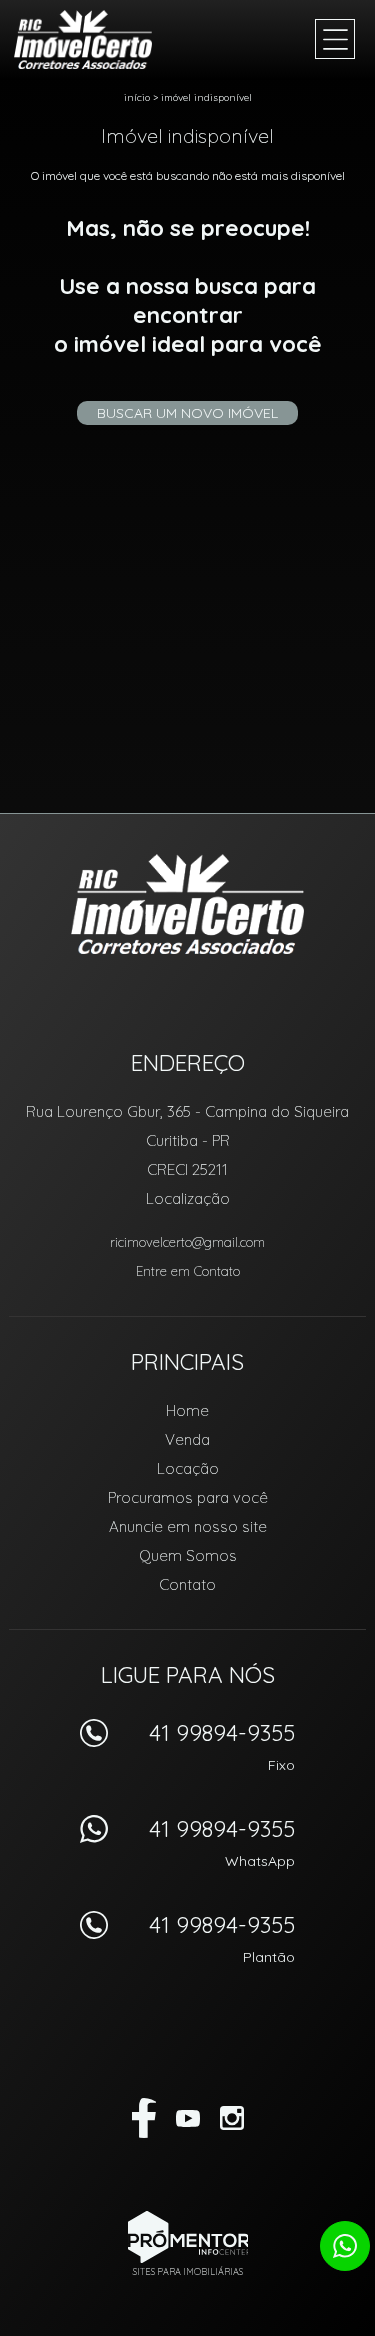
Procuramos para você (188, 1497)
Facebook (144, 2118)
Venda (187, 1439)
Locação (188, 1468)
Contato (187, 1584)
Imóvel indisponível (206, 97)
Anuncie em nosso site (188, 1526)
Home (187, 1410)
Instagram (232, 2118)
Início (137, 97)
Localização (188, 1198)
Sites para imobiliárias (188, 2271)
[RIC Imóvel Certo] (94, 39)
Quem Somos (188, 1555)
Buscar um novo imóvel (187, 413)
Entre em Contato (188, 1271)
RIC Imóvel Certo (187, 904)
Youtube (188, 2118)
